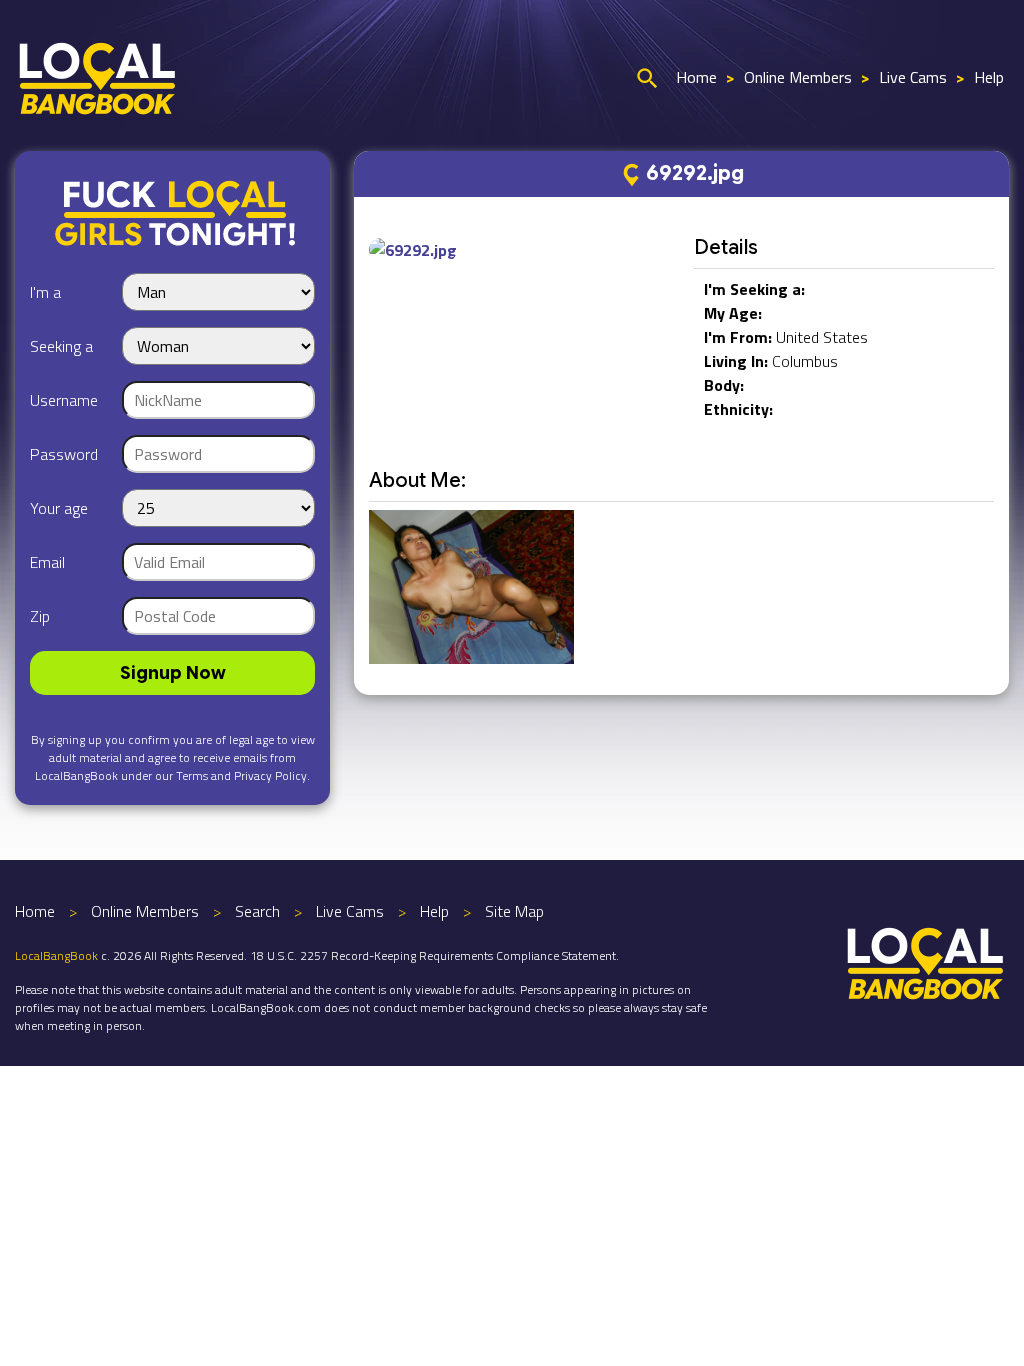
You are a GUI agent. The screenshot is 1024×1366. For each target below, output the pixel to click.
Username (64, 400)
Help (989, 77)
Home (696, 77)
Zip (40, 616)
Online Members (798, 77)
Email (47, 562)
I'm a (45, 292)
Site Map (514, 911)
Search (257, 911)
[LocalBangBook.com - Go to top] (926, 961)
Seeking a (61, 346)
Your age (59, 508)
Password (64, 454)
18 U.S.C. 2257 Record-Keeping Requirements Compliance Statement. (434, 955)
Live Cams (913, 77)
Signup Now (173, 673)
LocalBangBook (56, 955)
